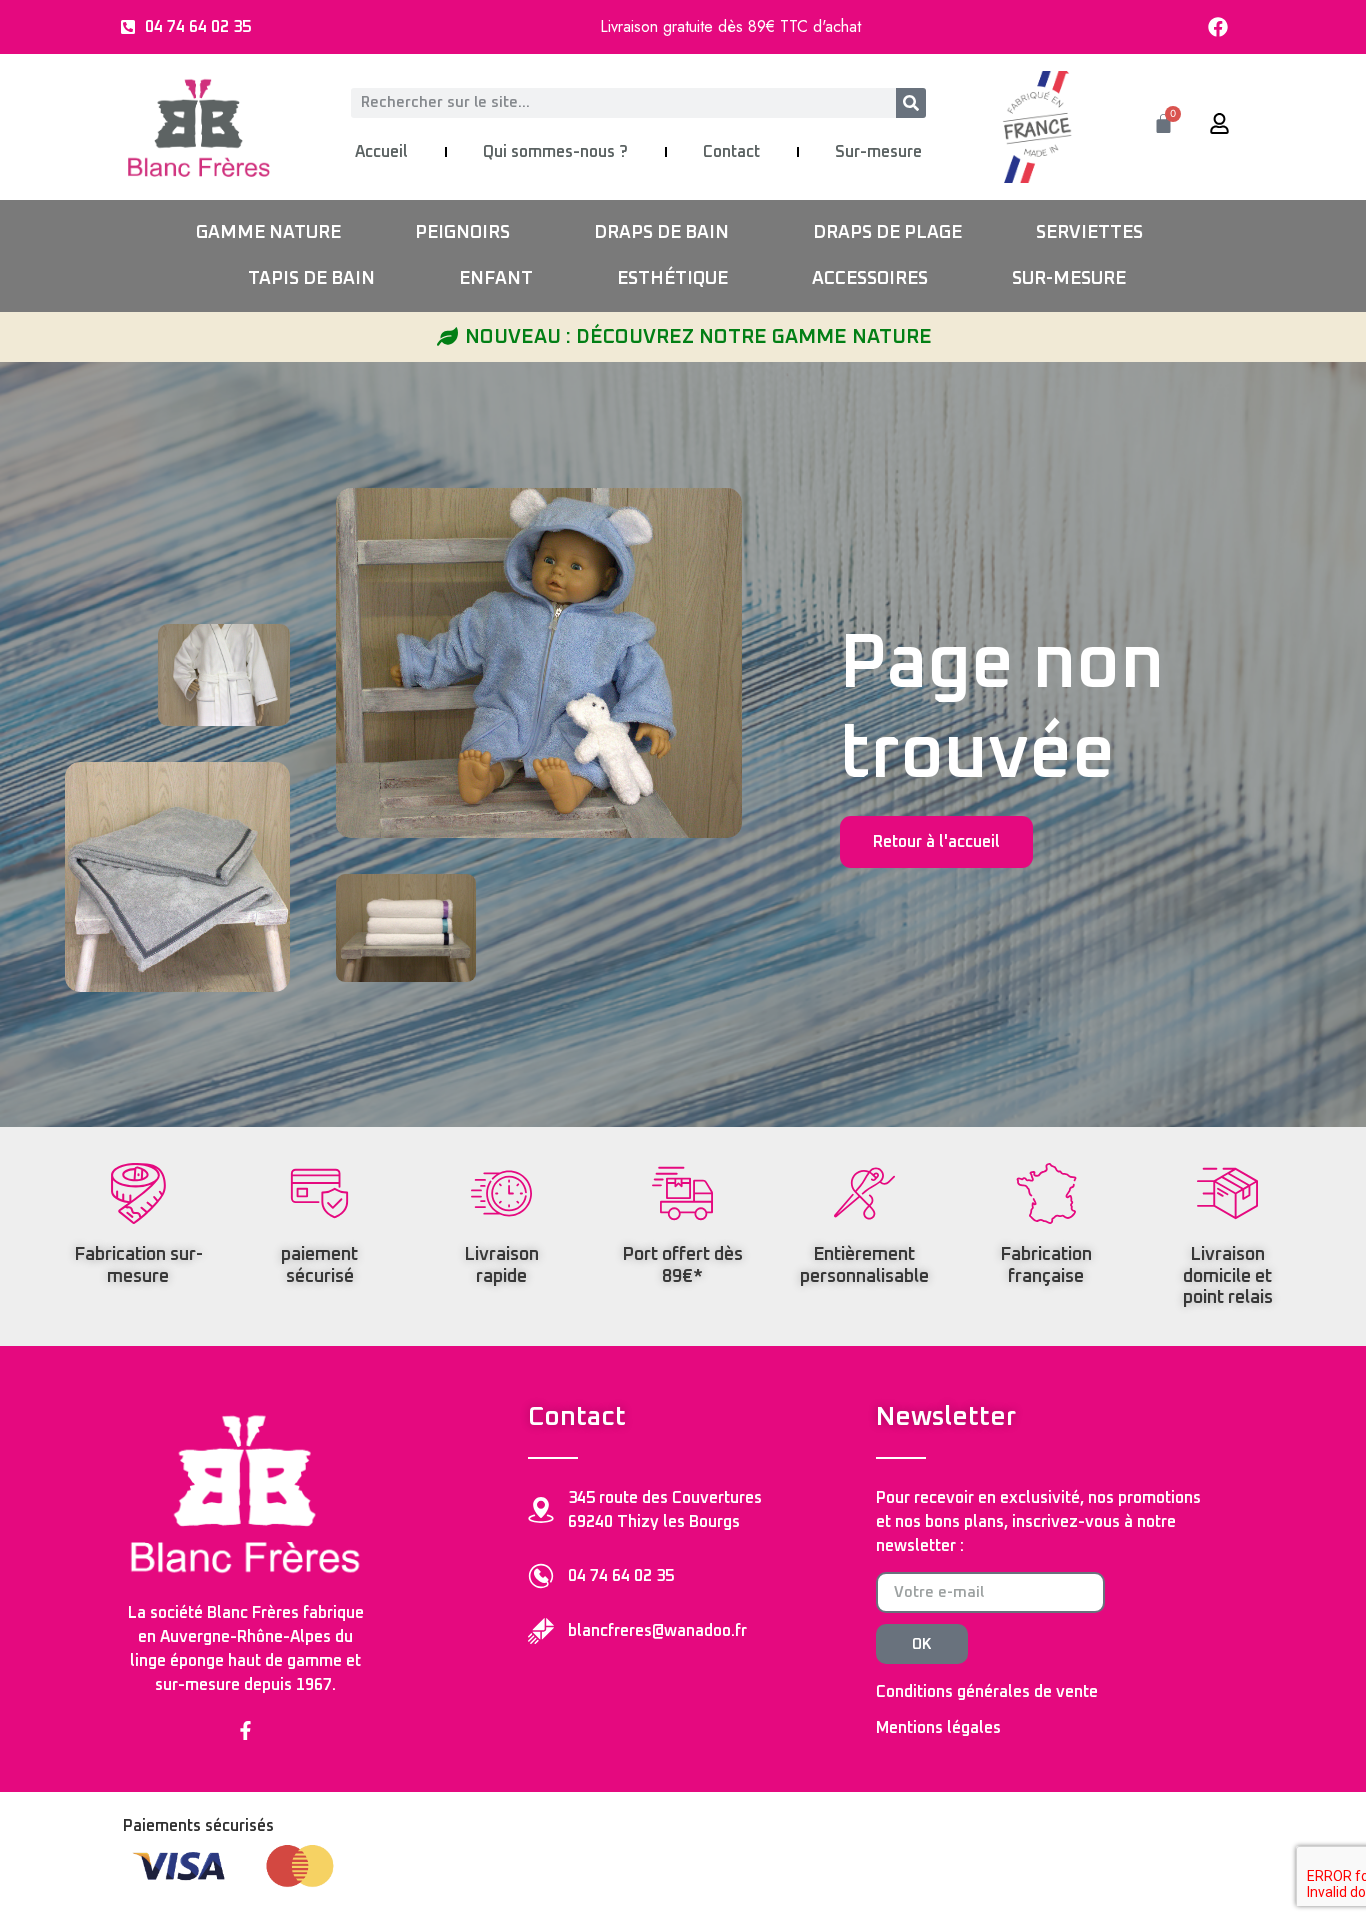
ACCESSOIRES (870, 279)
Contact (731, 152)
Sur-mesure (878, 152)
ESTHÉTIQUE (672, 279)
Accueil (381, 152)
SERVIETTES (1089, 233)
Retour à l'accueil (936, 842)
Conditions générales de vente (987, 1692)
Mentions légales (938, 1728)
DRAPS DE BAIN (661, 233)
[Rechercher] (911, 103)
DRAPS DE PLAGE (887, 233)
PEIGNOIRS (462, 233)
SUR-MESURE (1069, 279)
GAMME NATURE (268, 233)
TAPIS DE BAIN (311, 279)
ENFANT (496, 279)
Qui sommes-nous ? (555, 152)
